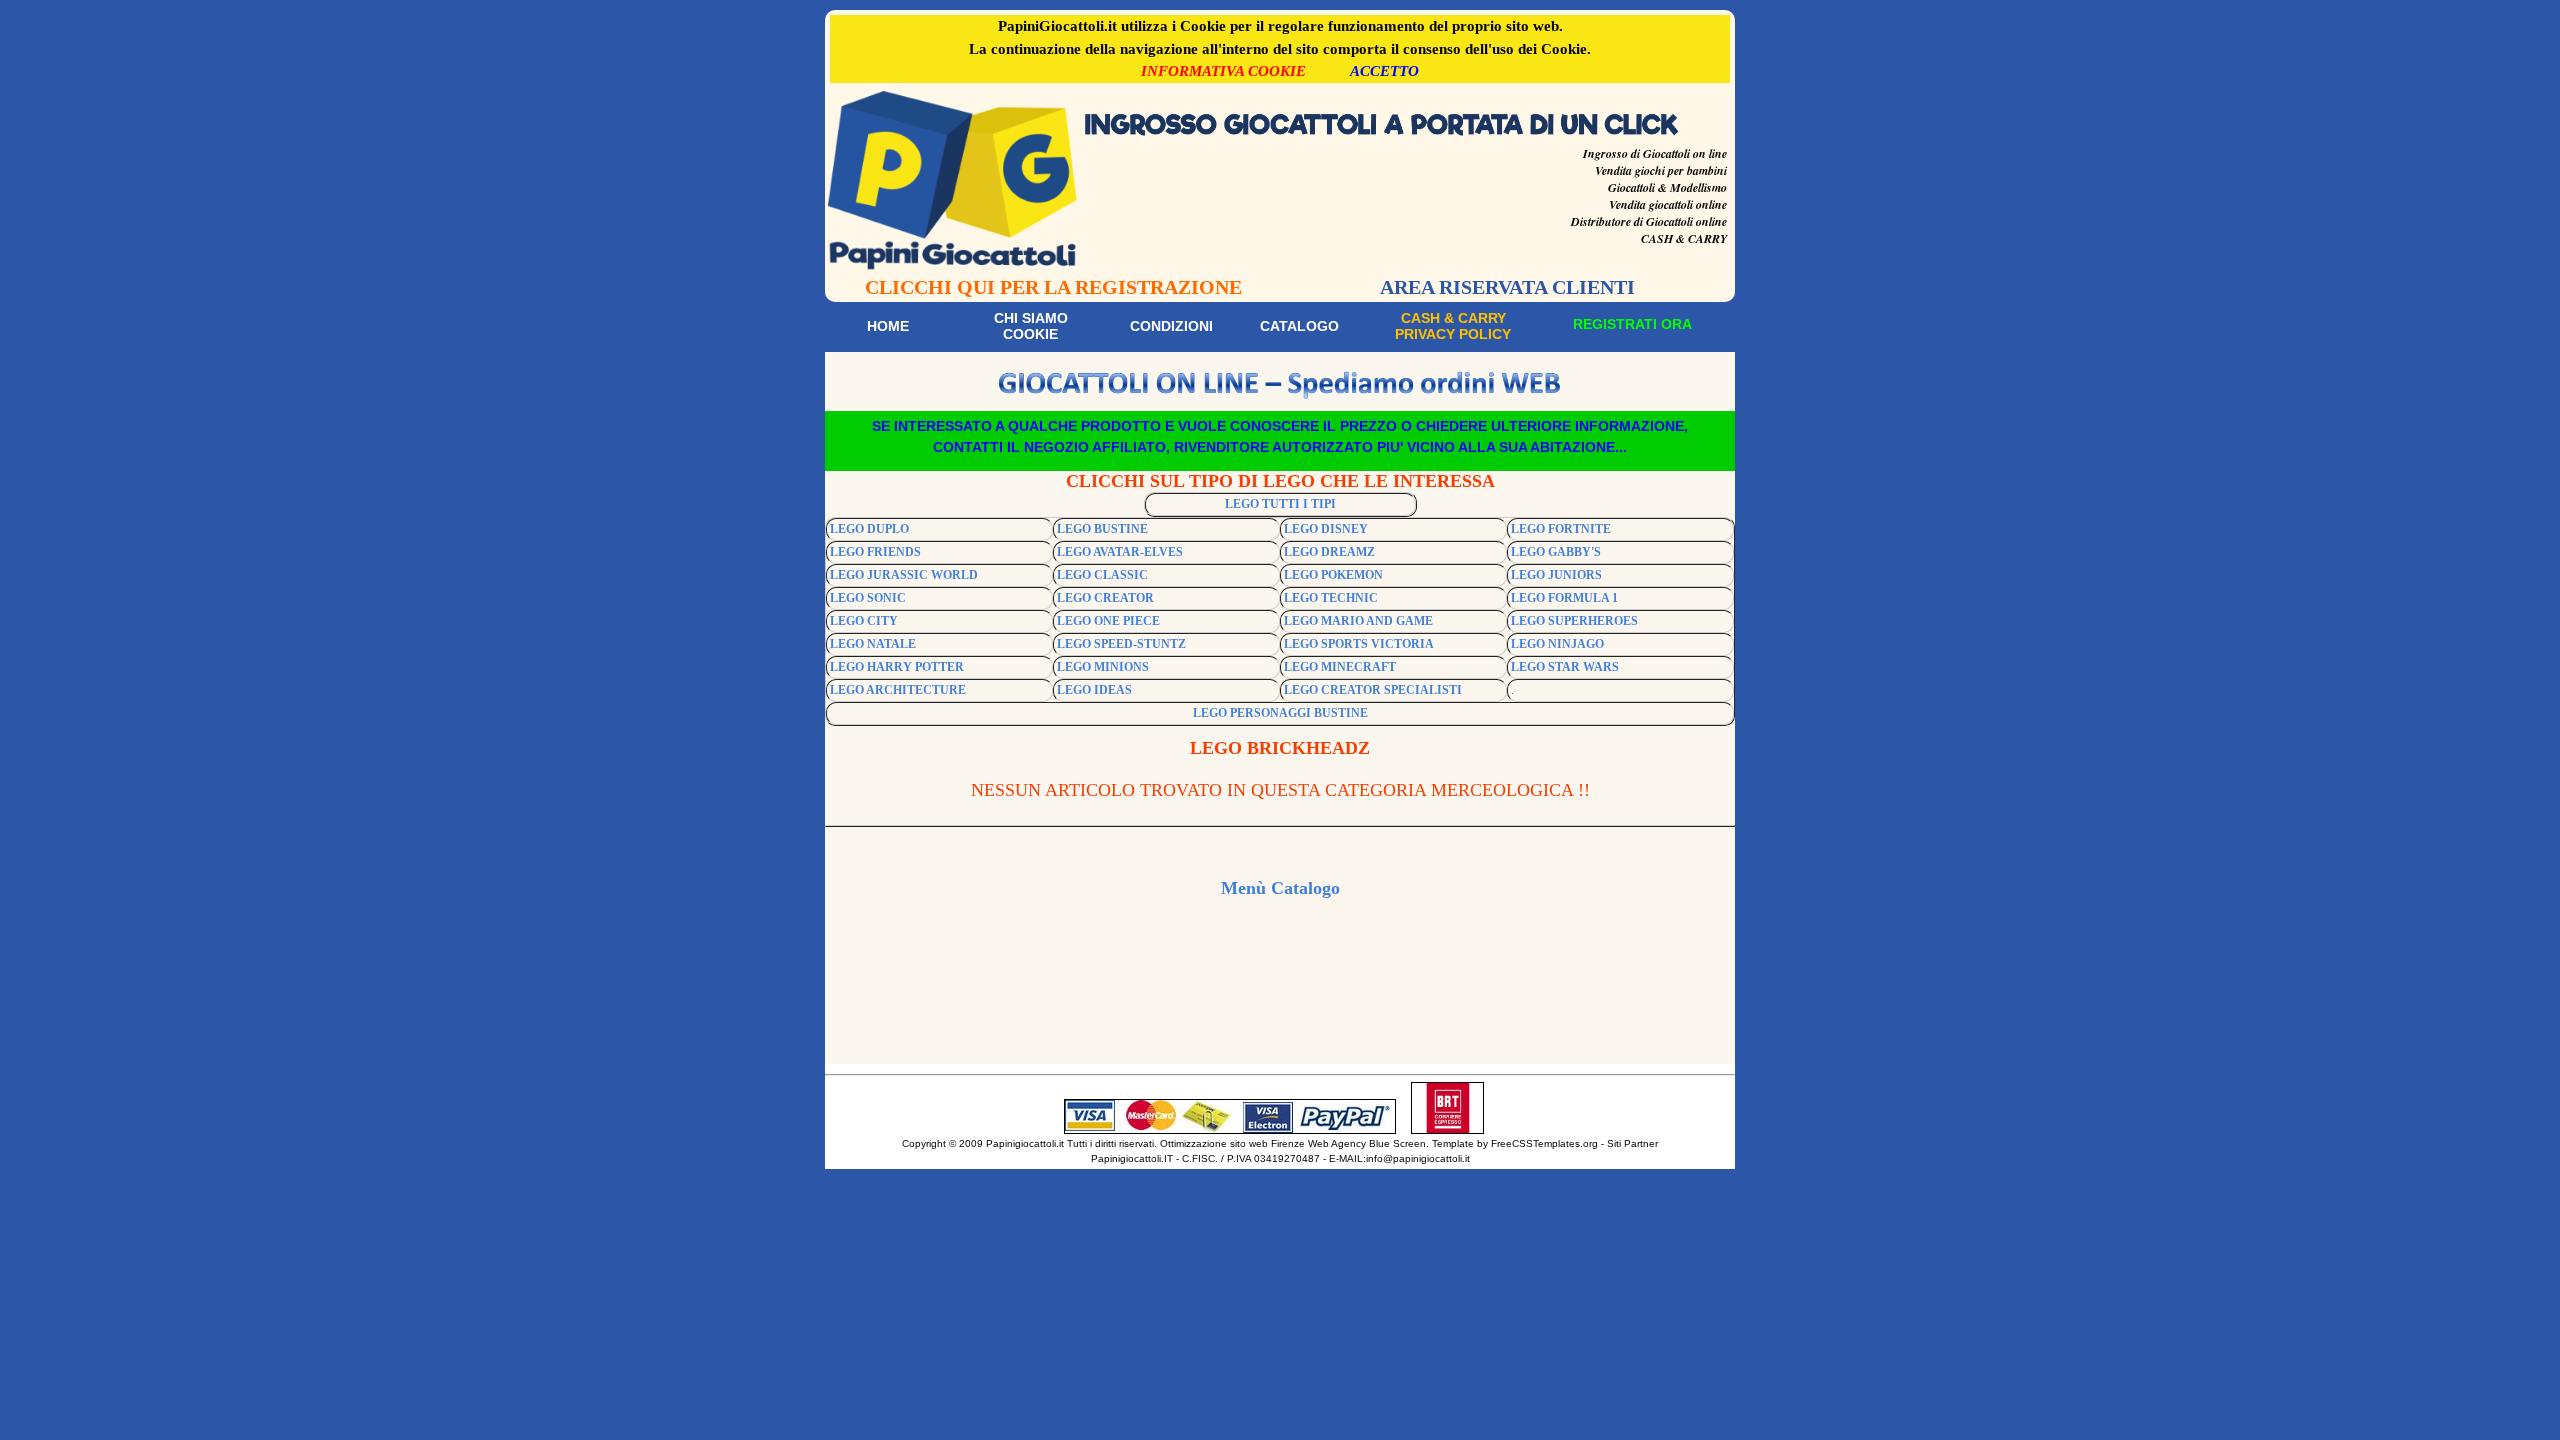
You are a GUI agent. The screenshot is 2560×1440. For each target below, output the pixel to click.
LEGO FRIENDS (875, 552)
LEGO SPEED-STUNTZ (1121, 644)
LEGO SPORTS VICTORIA (1359, 644)
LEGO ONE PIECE (1108, 621)
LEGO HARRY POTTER (897, 667)
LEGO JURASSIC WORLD (904, 575)
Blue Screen (1397, 1143)
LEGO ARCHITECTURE (898, 690)
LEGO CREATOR (1105, 598)
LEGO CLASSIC (1102, 575)
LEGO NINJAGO (1557, 644)
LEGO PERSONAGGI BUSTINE (1280, 713)
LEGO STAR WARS (1565, 667)
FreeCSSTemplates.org (1544, 1143)
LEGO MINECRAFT (1340, 667)
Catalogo (1299, 326)
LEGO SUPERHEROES (1574, 621)
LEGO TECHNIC (1331, 598)
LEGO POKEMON (1333, 575)
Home (888, 326)
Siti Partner (1632, 1143)
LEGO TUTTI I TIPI (1280, 504)
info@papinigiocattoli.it (1418, 1158)
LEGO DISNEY (1326, 529)
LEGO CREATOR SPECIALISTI (1373, 690)
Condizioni (1171, 326)
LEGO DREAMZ (1329, 552)
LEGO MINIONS (1103, 667)
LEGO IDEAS (1094, 690)
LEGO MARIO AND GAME (1358, 621)
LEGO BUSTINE (1102, 529)
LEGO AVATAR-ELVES (1120, 552)
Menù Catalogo (1280, 888)
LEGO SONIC (868, 598)
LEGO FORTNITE (1561, 529)
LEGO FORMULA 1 (1564, 598)
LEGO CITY (864, 621)
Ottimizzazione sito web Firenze (1232, 1143)
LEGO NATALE (873, 644)
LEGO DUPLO (869, 529)
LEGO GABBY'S (1556, 552)
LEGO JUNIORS (1556, 575)
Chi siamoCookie (1031, 326)
